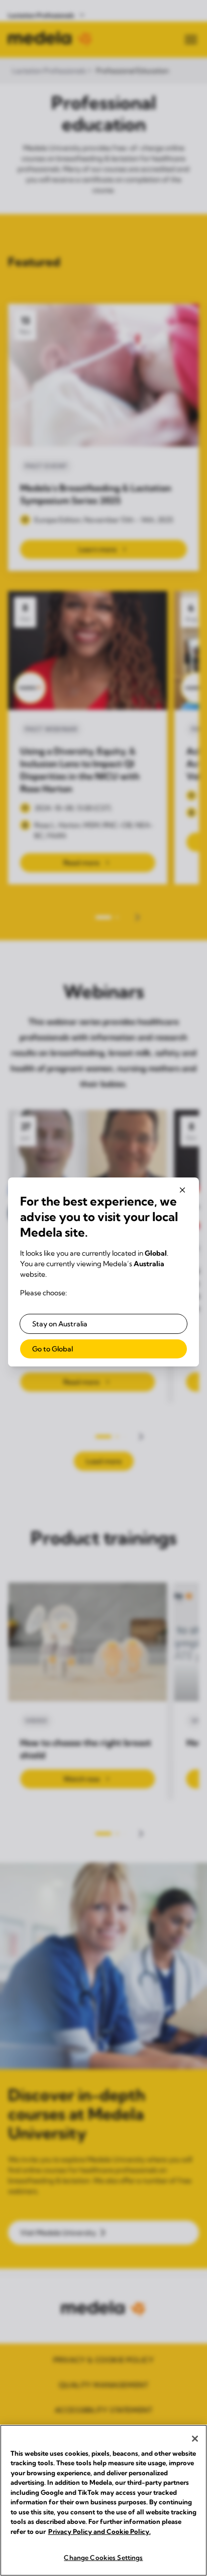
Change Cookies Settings (103, 2557)
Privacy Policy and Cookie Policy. (99, 2531)
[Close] (195, 2439)
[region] (103, 2500)
